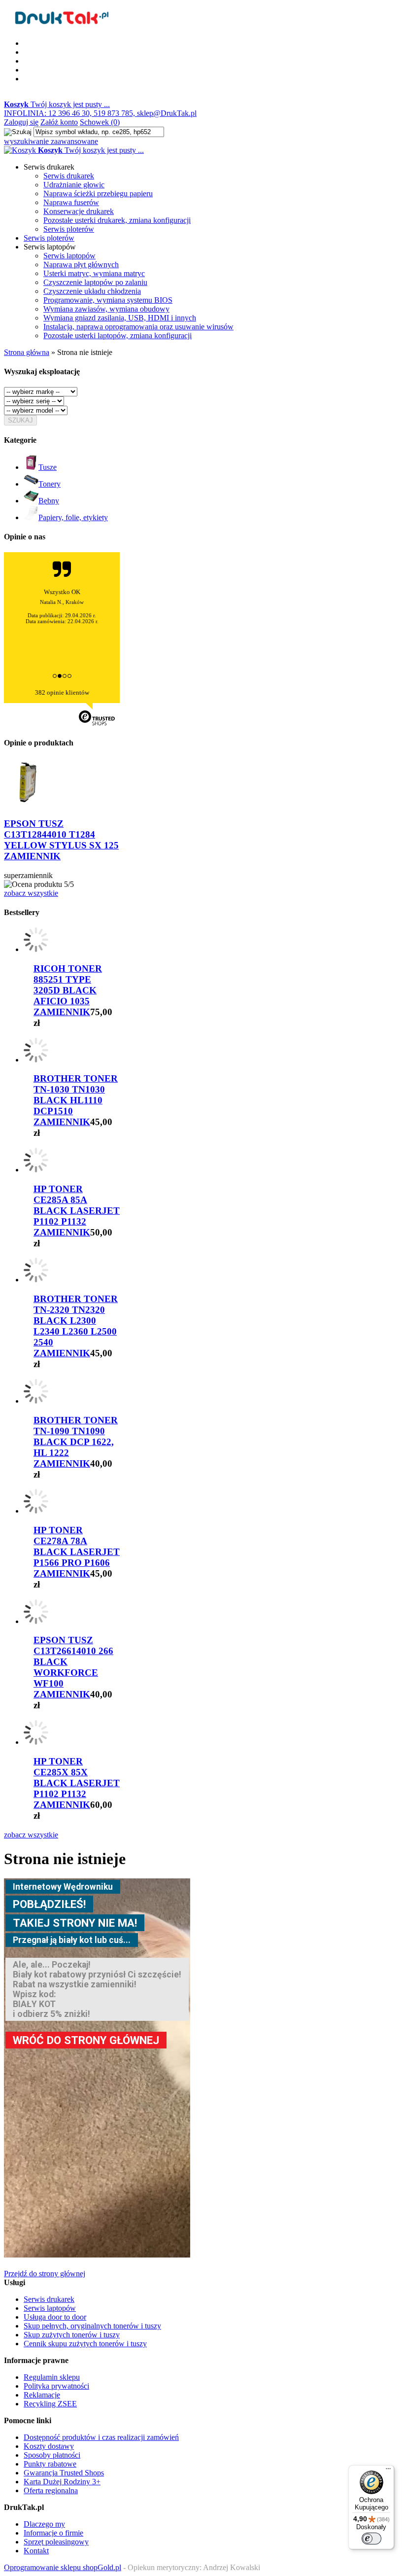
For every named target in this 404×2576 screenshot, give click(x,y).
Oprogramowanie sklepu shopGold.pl (63, 2567)
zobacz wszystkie (31, 893)
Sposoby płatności (52, 2455)
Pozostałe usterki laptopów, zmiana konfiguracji (118, 335)
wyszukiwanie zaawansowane (51, 141)
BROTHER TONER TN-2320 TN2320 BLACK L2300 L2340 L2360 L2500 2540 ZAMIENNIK (76, 1326)
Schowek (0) (100, 122)
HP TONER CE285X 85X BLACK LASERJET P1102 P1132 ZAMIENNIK (77, 1783)
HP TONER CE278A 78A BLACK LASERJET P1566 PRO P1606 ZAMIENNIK (77, 1552)
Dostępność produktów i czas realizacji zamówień (101, 2437)
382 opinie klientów (62, 692)
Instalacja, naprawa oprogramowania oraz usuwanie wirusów (138, 327)
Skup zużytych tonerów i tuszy (72, 2335)
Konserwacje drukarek (79, 211)
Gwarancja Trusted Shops (64, 2473)
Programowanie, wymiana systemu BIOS (108, 300)
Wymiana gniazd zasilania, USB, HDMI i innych (120, 318)
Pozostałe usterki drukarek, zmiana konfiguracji (117, 220)
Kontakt (36, 2551)
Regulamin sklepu (52, 2377)
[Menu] (388, 2471)
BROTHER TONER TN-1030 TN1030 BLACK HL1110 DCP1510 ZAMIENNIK (76, 1100)
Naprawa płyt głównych (81, 265)
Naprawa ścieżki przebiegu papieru (98, 194)
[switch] (371, 2539)
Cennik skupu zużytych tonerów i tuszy (85, 2344)
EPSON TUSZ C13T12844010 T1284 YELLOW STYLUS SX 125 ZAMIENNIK (61, 840)
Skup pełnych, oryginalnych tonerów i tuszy (92, 2326)
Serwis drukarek (69, 176)
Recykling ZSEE (50, 2404)
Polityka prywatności (56, 2386)
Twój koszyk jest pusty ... (57, 104)
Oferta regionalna (51, 2490)
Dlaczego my (44, 2524)
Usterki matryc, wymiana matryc (94, 273)
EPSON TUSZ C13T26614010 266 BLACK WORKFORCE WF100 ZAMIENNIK (73, 1667)
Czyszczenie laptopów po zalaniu (95, 282)
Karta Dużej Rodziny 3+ (62, 2482)
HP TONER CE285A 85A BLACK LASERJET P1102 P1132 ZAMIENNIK (77, 1211)
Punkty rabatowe (50, 2464)
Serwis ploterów (69, 229)
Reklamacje (42, 2395)
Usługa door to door (55, 2317)
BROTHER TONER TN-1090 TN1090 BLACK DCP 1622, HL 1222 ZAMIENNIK (76, 1442)
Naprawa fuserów (71, 202)
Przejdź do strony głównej (45, 2274)
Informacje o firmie (53, 2533)
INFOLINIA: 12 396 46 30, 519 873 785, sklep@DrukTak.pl (100, 113)
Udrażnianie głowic (74, 185)
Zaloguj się (21, 122)
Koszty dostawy (49, 2446)
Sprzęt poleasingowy (56, 2542)
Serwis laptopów (69, 256)
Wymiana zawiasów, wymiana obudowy (106, 309)
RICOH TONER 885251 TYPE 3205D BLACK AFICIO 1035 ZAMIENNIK (68, 990)
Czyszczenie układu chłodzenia (92, 291)
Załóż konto (59, 122)
